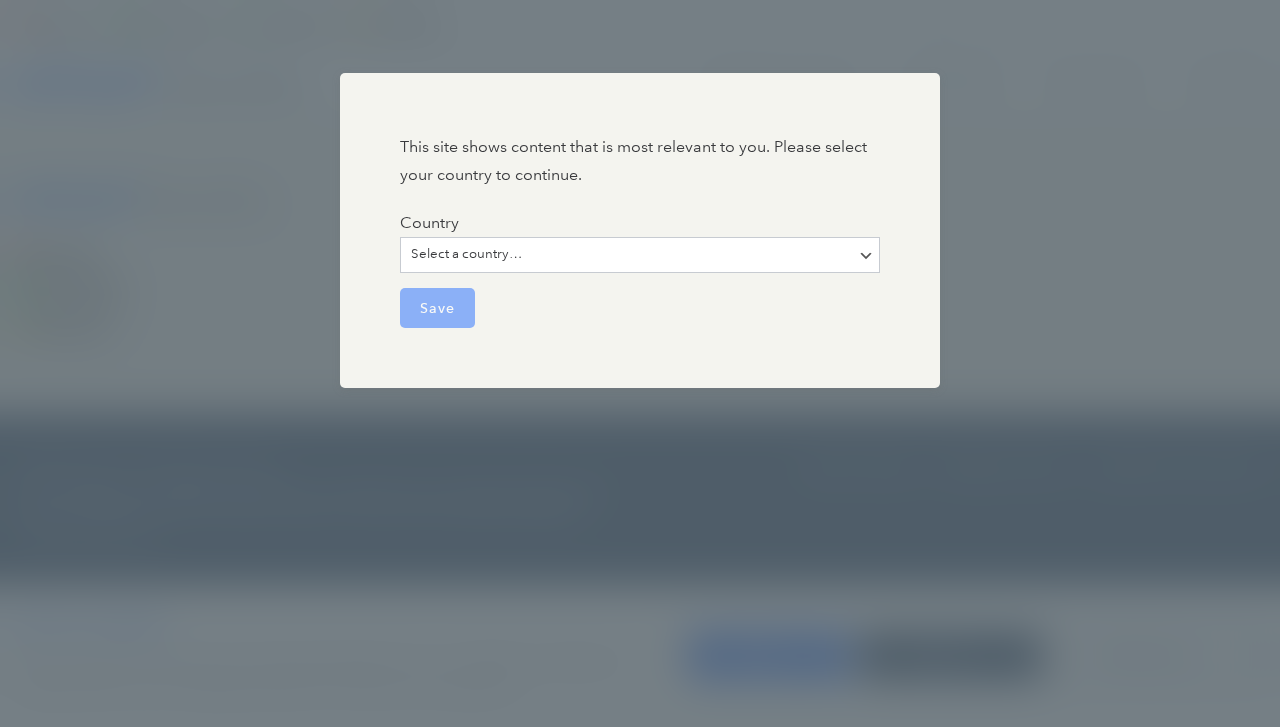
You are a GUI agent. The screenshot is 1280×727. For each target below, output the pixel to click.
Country (429, 222)
